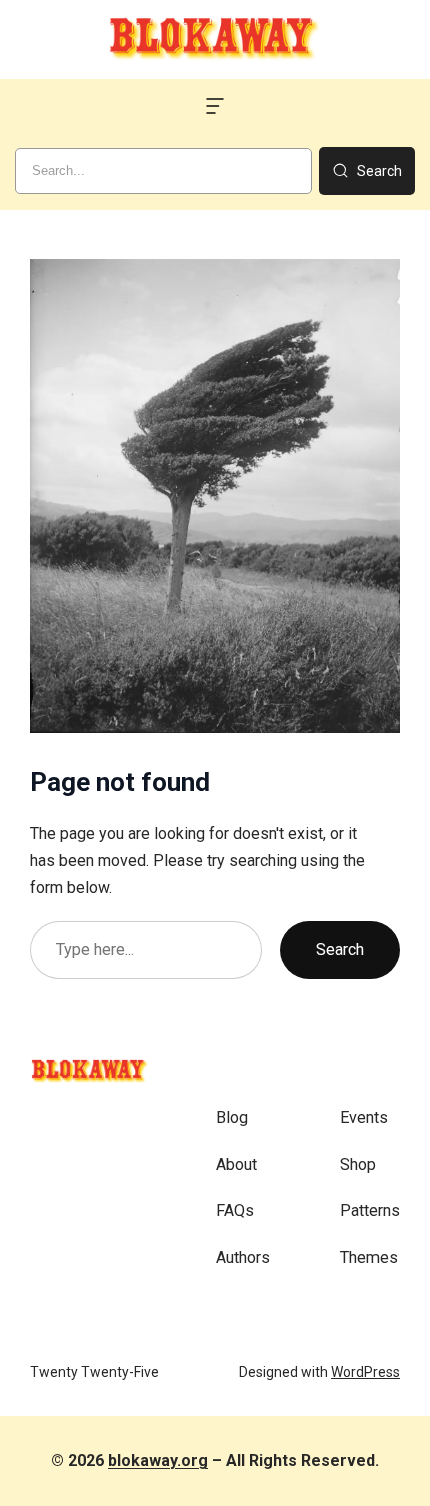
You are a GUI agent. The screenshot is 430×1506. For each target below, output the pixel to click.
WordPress (365, 1372)
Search (340, 949)
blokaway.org (158, 1460)
